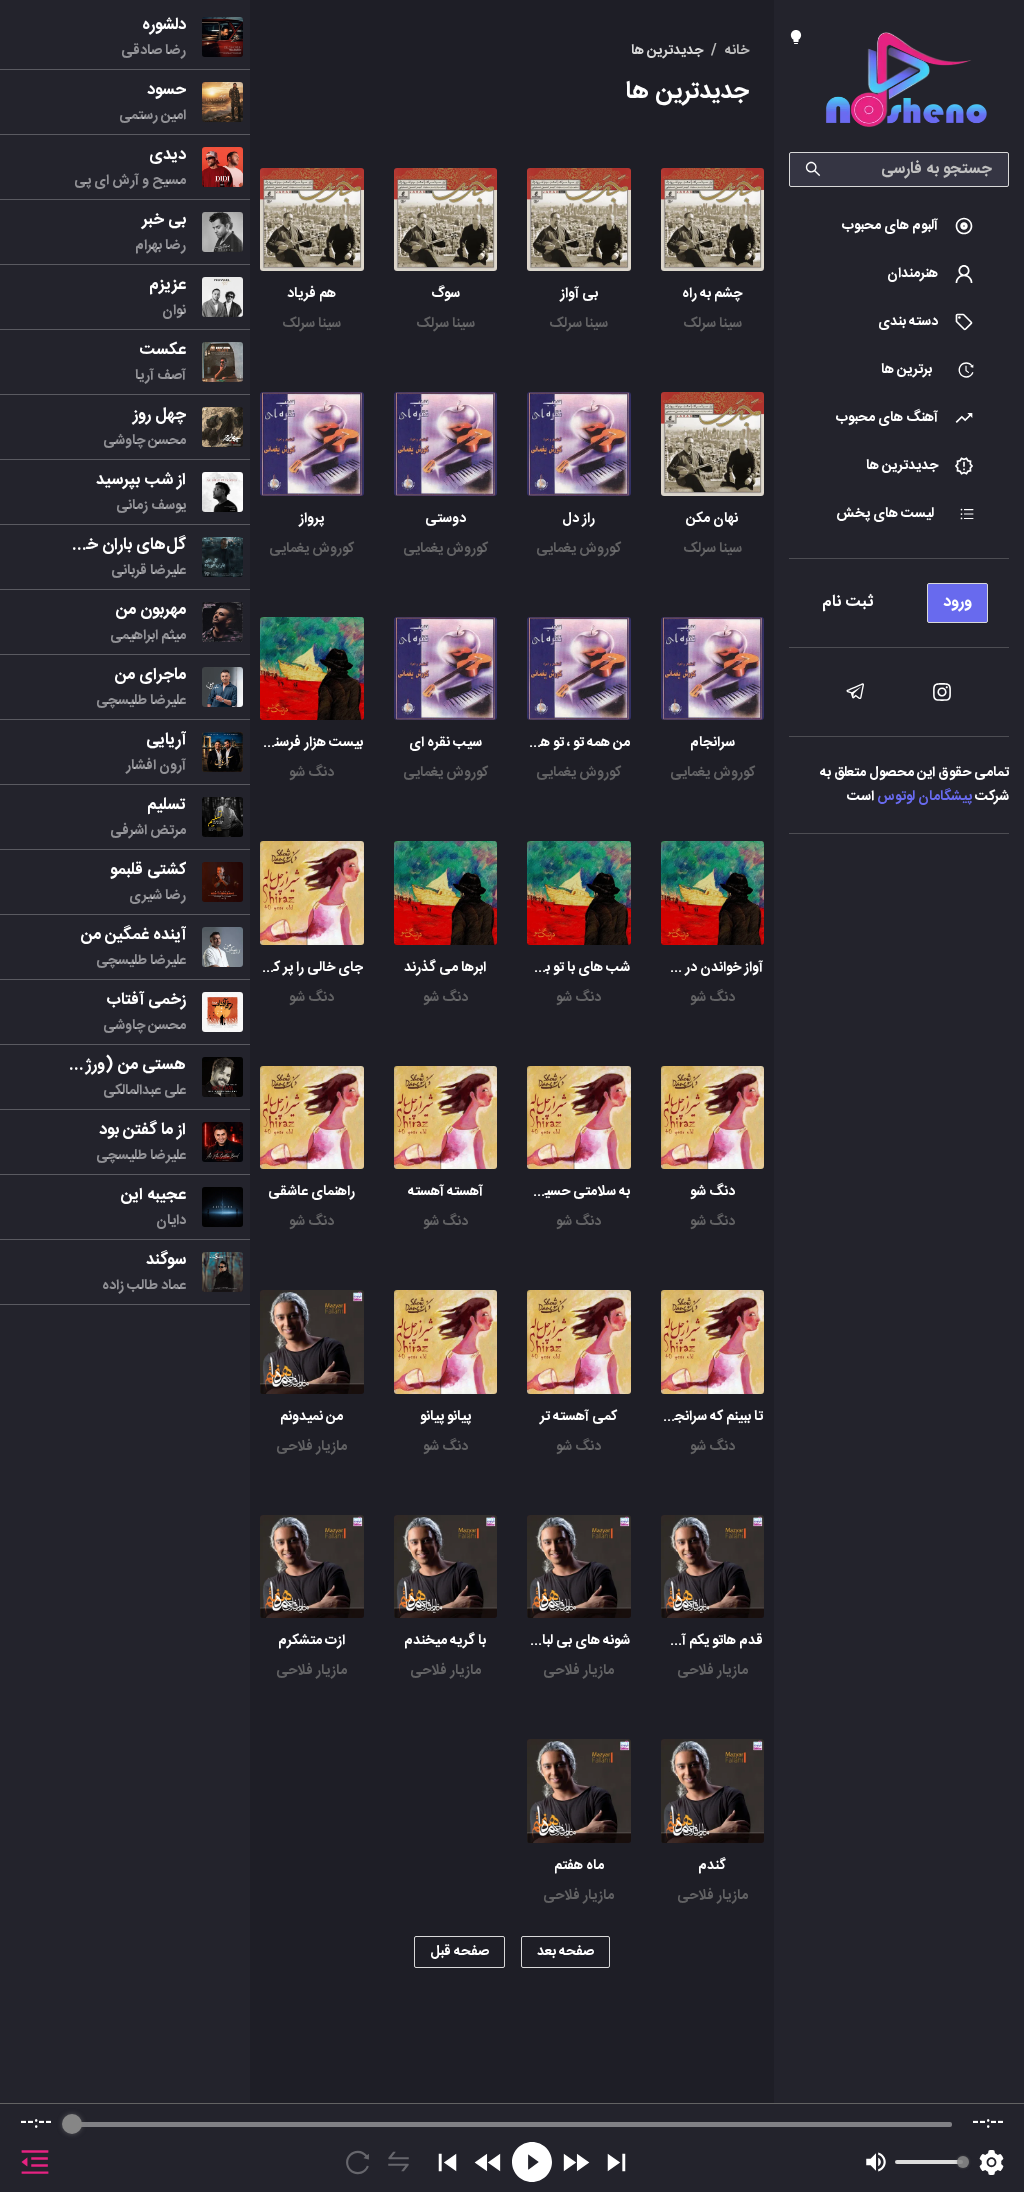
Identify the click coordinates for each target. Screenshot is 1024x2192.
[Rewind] (488, 2162)
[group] (512, 2148)
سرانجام (712, 743)
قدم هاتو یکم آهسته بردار (693, 1641)
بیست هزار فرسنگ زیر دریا (289, 743)
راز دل (578, 519)
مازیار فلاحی (311, 1447)
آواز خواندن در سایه (709, 968)
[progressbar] (512, 2124)
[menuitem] (899, 226)
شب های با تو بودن (576, 968)
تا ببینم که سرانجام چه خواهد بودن (668, 1417)
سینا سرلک (712, 324)
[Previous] (447, 2162)
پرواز (311, 519)
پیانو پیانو (445, 1417)
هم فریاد (311, 294)
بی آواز (579, 294)
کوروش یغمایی (578, 549)
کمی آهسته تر (578, 1417)
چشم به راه (712, 294)
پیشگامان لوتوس (924, 797)
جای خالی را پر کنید (310, 968)
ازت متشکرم (311, 1641)
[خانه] (906, 83)
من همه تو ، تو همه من (568, 743)
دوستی (445, 519)
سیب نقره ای (445, 743)
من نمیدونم (311, 1417)
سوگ (445, 294)
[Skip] (616, 2162)
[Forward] (575, 2162)
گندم (712, 1866)
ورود (957, 602)
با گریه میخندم (445, 1641)
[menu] (899, 597)
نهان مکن (712, 519)
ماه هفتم (579, 1866)
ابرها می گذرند (445, 968)
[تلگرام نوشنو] (855, 692)
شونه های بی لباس (577, 1641)
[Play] (532, 2162)
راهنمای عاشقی (311, 1192)
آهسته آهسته (445, 1192)
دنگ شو (311, 773)
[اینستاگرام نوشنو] (942, 692)
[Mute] (876, 2162)
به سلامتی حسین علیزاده (562, 1192)
